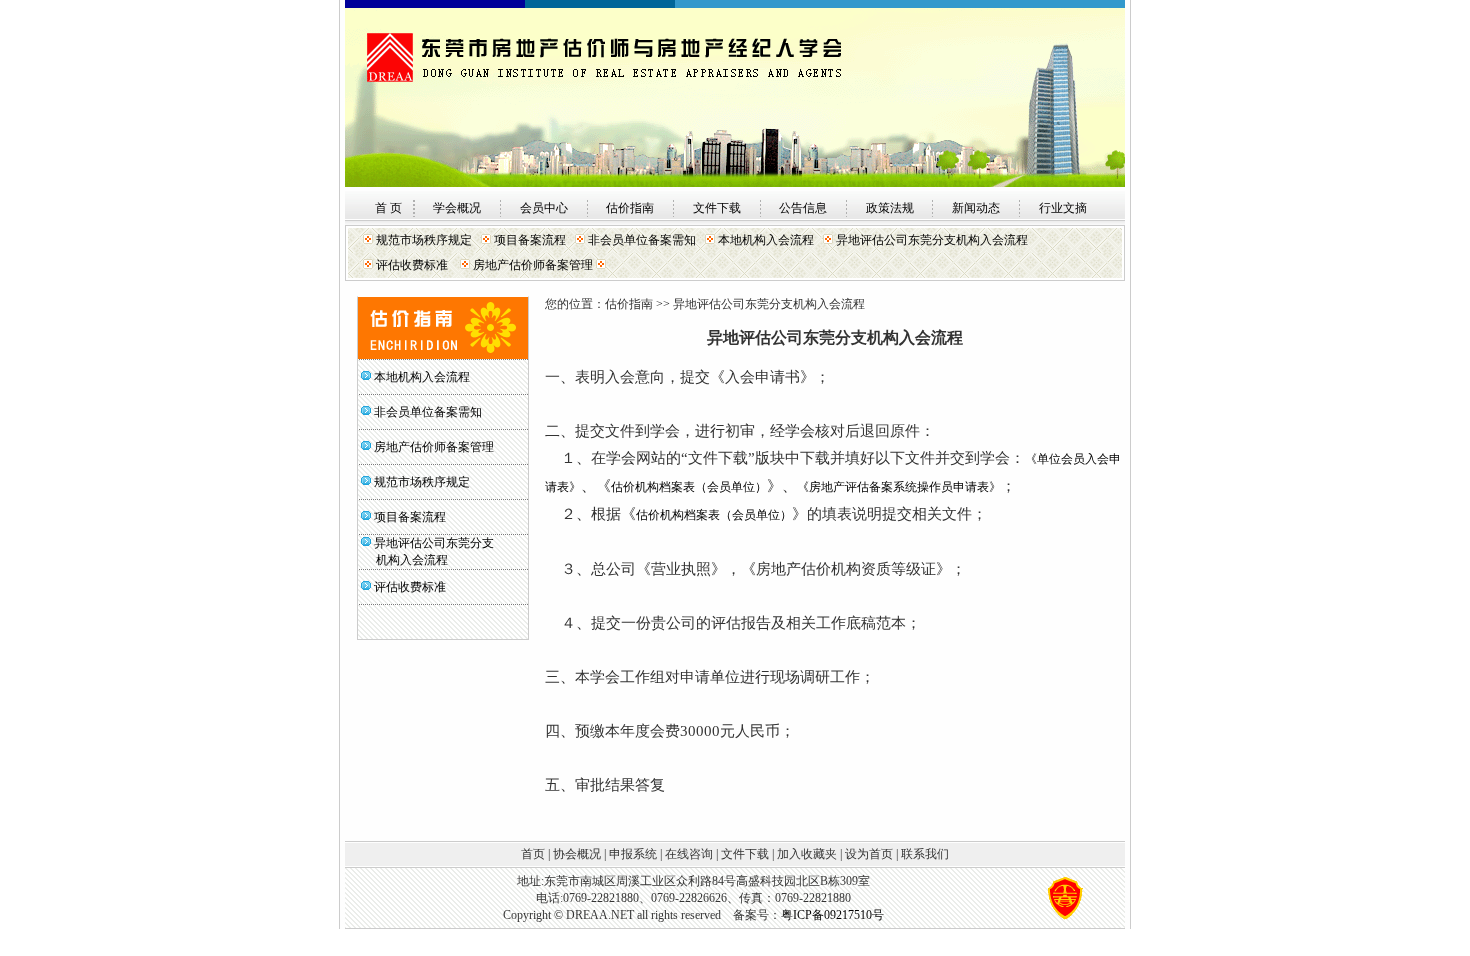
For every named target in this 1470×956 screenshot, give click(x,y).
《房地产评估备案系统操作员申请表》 (899, 487)
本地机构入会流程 (766, 240)
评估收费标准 (412, 265)
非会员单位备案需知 (642, 240)
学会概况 (457, 208)
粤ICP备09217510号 (832, 915)
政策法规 (890, 208)
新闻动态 (976, 208)
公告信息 (803, 208)
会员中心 (544, 208)
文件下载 (717, 208)
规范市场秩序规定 (424, 240)
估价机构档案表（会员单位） (689, 487)
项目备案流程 (530, 240)
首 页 (388, 208)
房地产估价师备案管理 (533, 265)
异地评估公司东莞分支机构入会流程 (932, 240)
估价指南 (630, 208)
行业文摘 (1063, 208)
